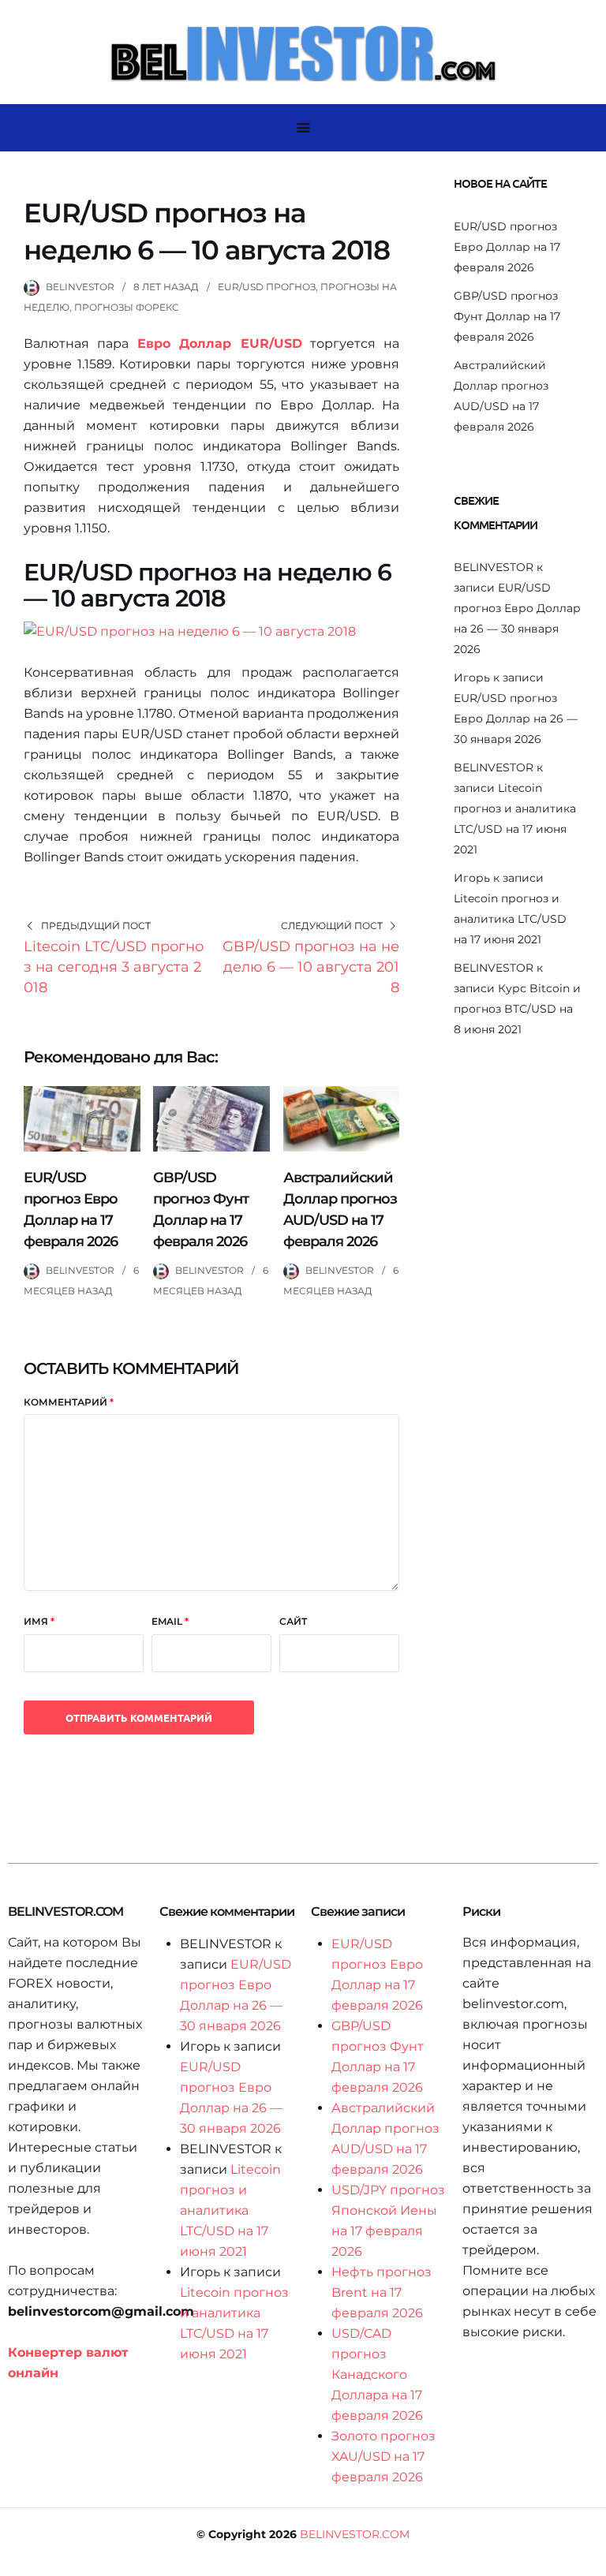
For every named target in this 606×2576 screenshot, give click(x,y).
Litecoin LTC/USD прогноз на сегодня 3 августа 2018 (114, 967)
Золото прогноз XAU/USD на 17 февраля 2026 (383, 2457)
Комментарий (69, 1402)
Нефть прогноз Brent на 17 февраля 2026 (382, 2292)
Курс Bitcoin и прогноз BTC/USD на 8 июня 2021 (517, 1009)
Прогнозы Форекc (127, 307)
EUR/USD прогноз (267, 287)
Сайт (293, 1621)
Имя (39, 1621)
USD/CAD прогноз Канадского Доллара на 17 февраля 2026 (377, 2374)
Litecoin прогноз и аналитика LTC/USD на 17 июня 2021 (510, 919)
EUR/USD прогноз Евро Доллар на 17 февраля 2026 (507, 247)
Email (170, 1621)
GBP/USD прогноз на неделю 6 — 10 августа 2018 (311, 967)
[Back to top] (590, 2560)
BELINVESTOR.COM (355, 2534)
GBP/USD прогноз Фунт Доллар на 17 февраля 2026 (507, 316)
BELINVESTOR (80, 287)
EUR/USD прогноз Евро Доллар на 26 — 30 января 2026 (516, 719)
